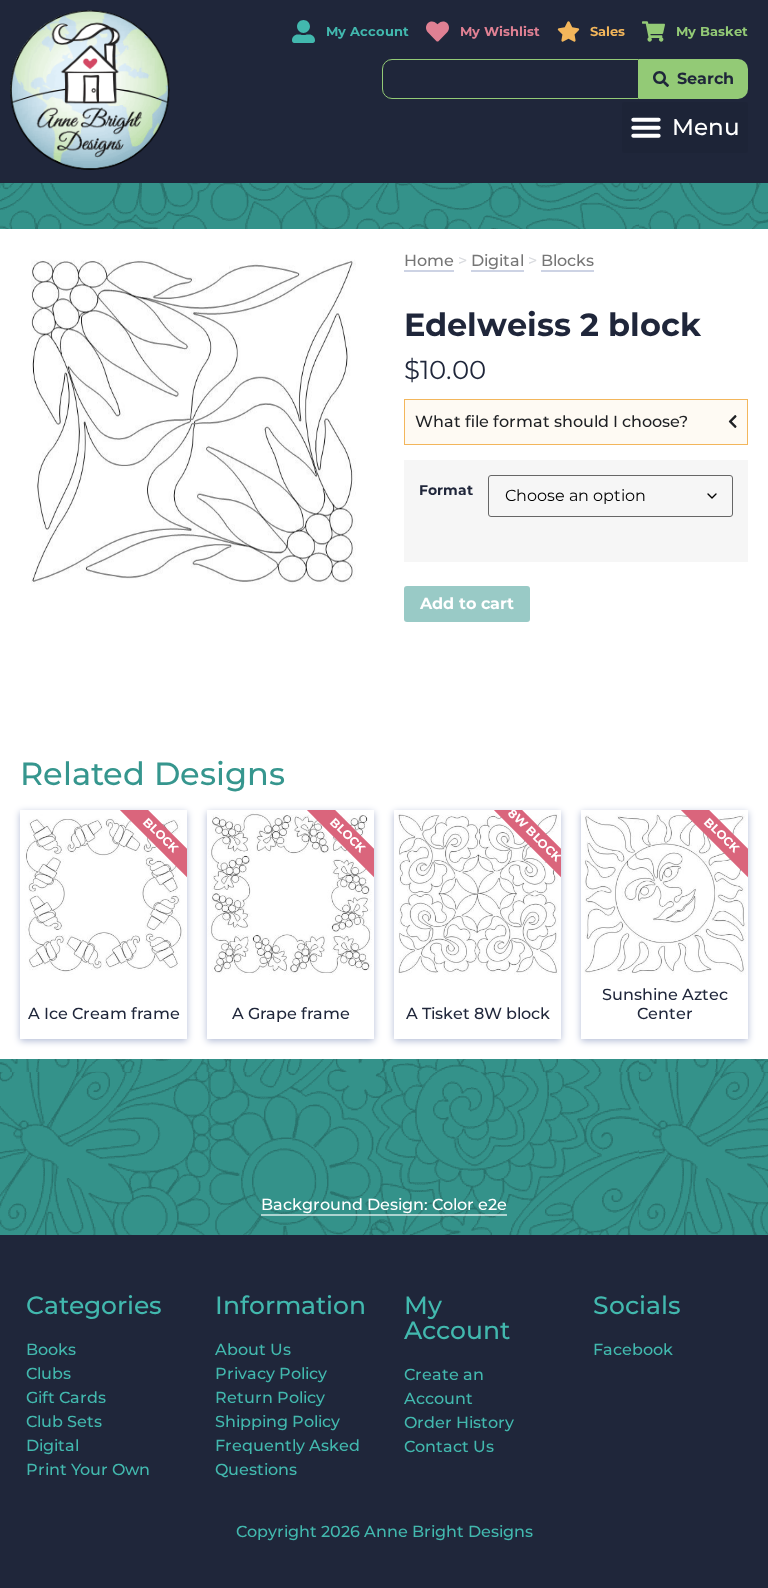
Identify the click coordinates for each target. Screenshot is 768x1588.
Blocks (567, 260)
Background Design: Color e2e (384, 1204)
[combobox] (510, 79)
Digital (497, 260)
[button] (685, 127)
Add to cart (467, 603)
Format (446, 490)
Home (429, 260)
